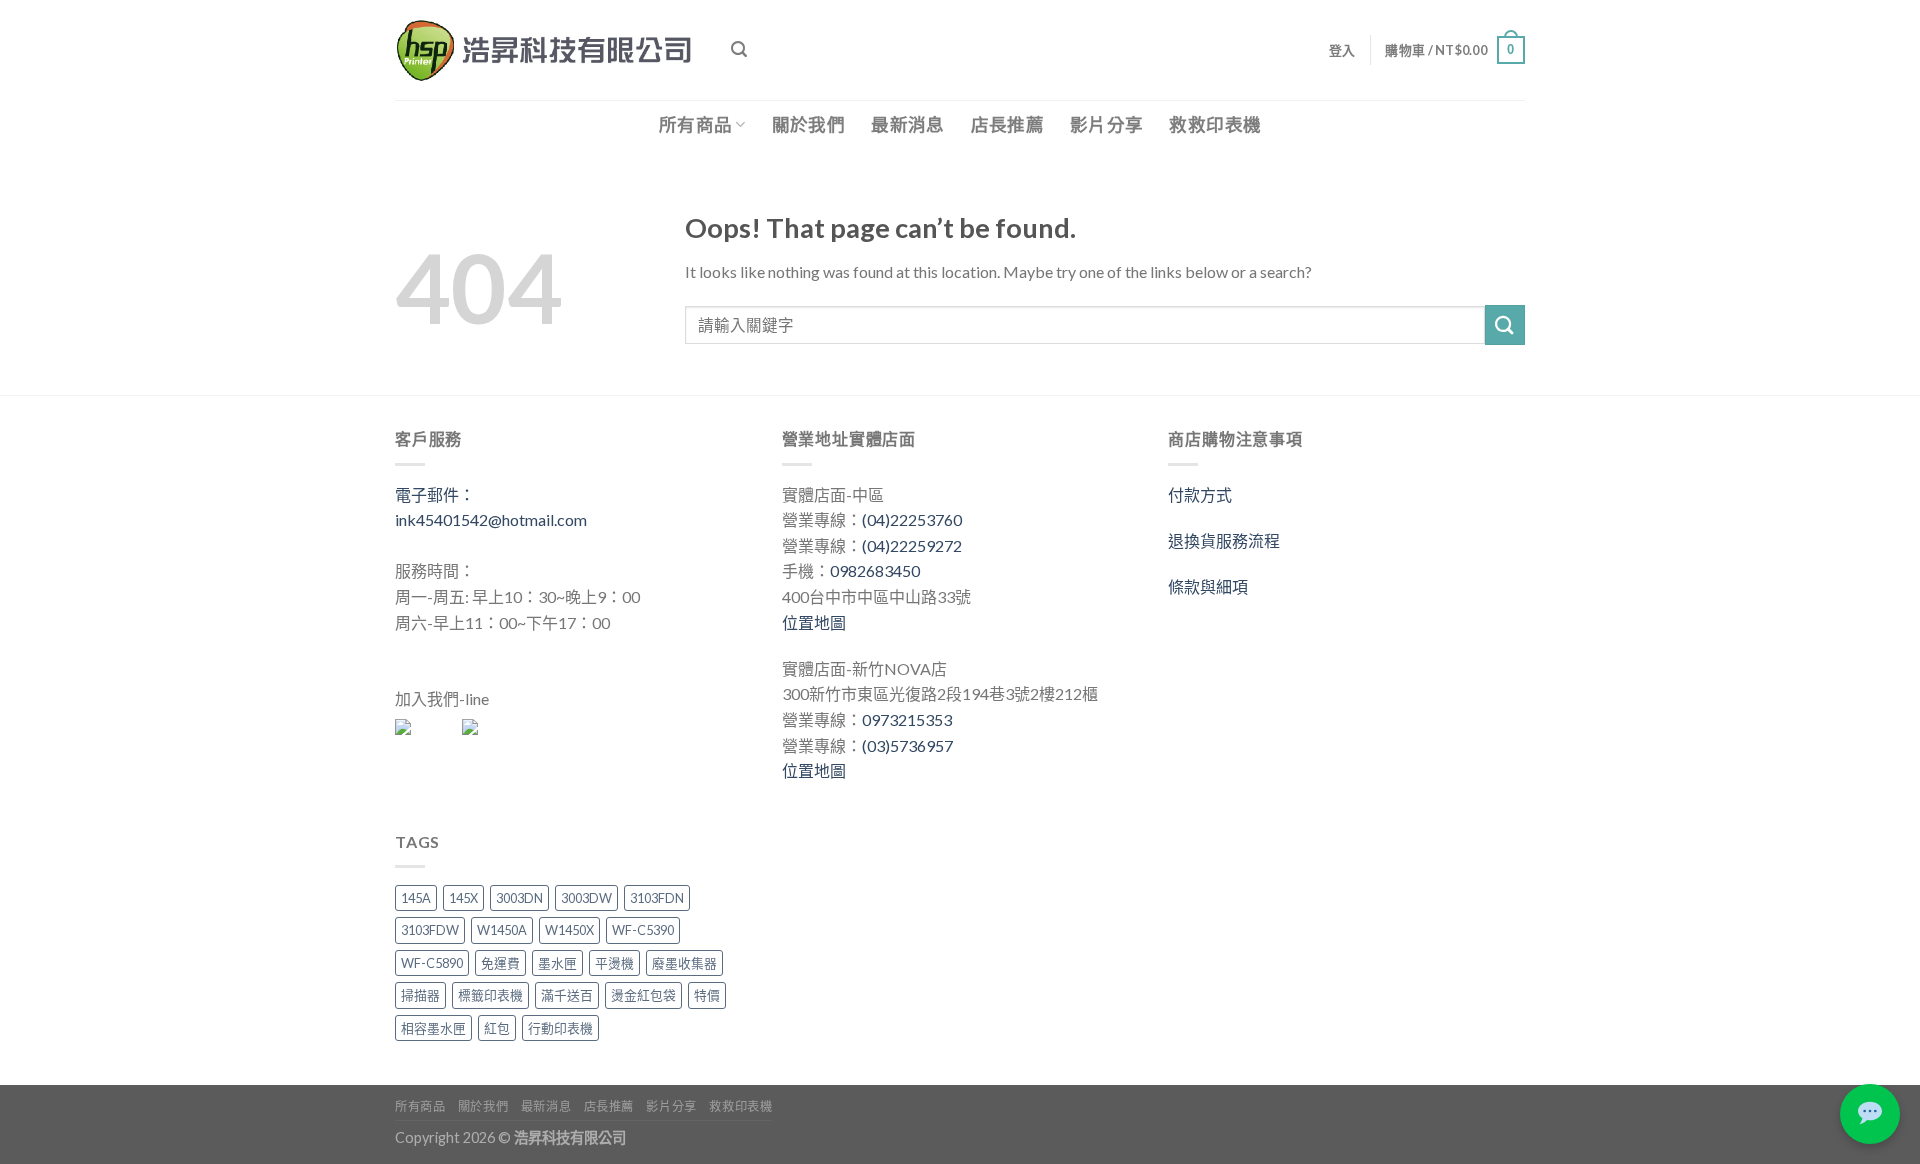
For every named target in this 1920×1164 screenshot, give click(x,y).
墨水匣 (557, 963)
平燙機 (614, 963)
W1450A (502, 930)
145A (416, 898)
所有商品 (695, 124)
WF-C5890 (432, 963)
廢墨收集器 (684, 963)
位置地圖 (814, 622)
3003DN (519, 898)
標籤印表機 (490, 995)
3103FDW (430, 930)
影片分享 (1106, 124)
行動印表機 (560, 1028)
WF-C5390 (643, 930)
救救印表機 (1215, 124)
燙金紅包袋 (643, 995)
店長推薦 (1007, 124)
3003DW (586, 898)
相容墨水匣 (433, 1028)
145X (463, 898)
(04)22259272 (912, 545)
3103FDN (657, 898)
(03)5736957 (907, 745)
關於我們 (808, 124)
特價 (707, 995)
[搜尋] (739, 49)
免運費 (500, 963)
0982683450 (875, 570)
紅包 (497, 1028)
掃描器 (420, 995)
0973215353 (907, 719)
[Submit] (1505, 324)
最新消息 (907, 124)
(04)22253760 (912, 519)
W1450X (569, 930)
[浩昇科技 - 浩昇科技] (548, 50)
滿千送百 (567, 995)
